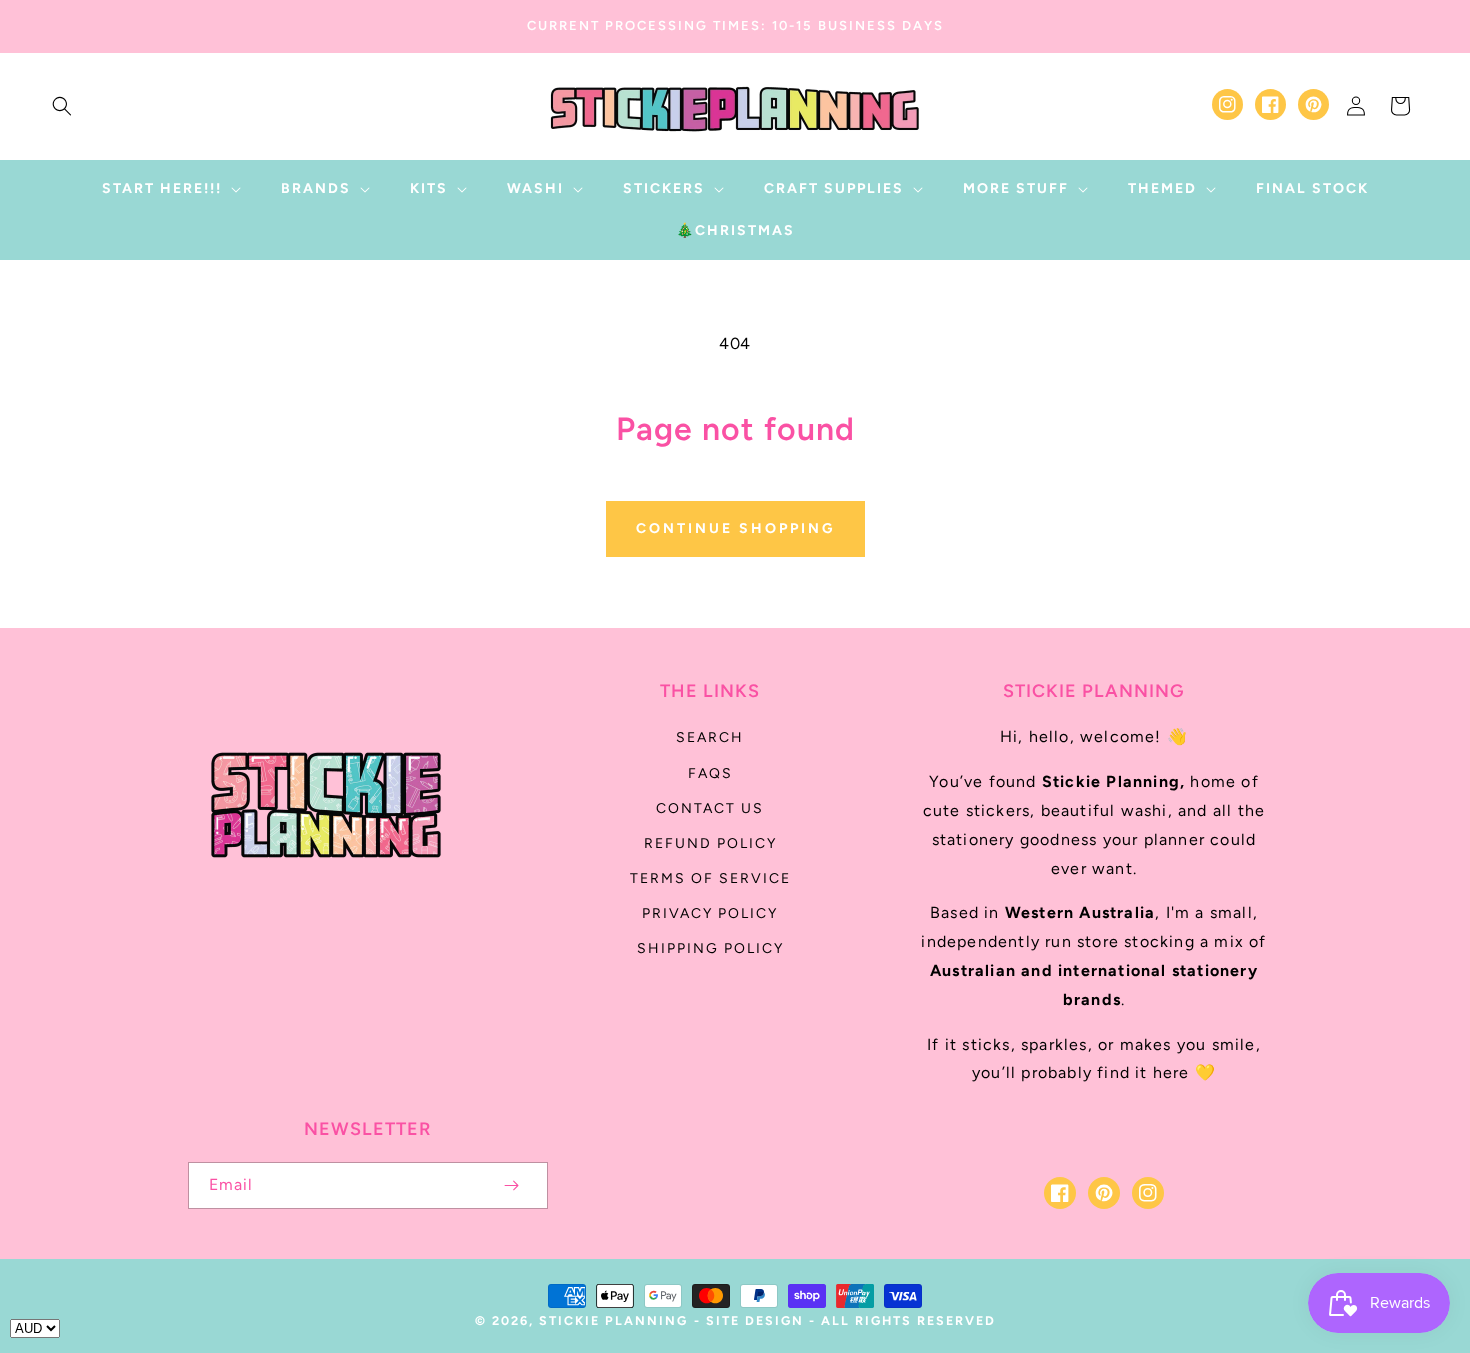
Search (710, 737)
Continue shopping (735, 528)
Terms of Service (710, 878)
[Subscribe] (512, 1185)
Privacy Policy (710, 913)
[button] (62, 106)
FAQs (710, 773)
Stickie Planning (613, 1320)
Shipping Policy (710, 948)
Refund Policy (710, 843)
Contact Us (710, 808)
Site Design (755, 1320)
